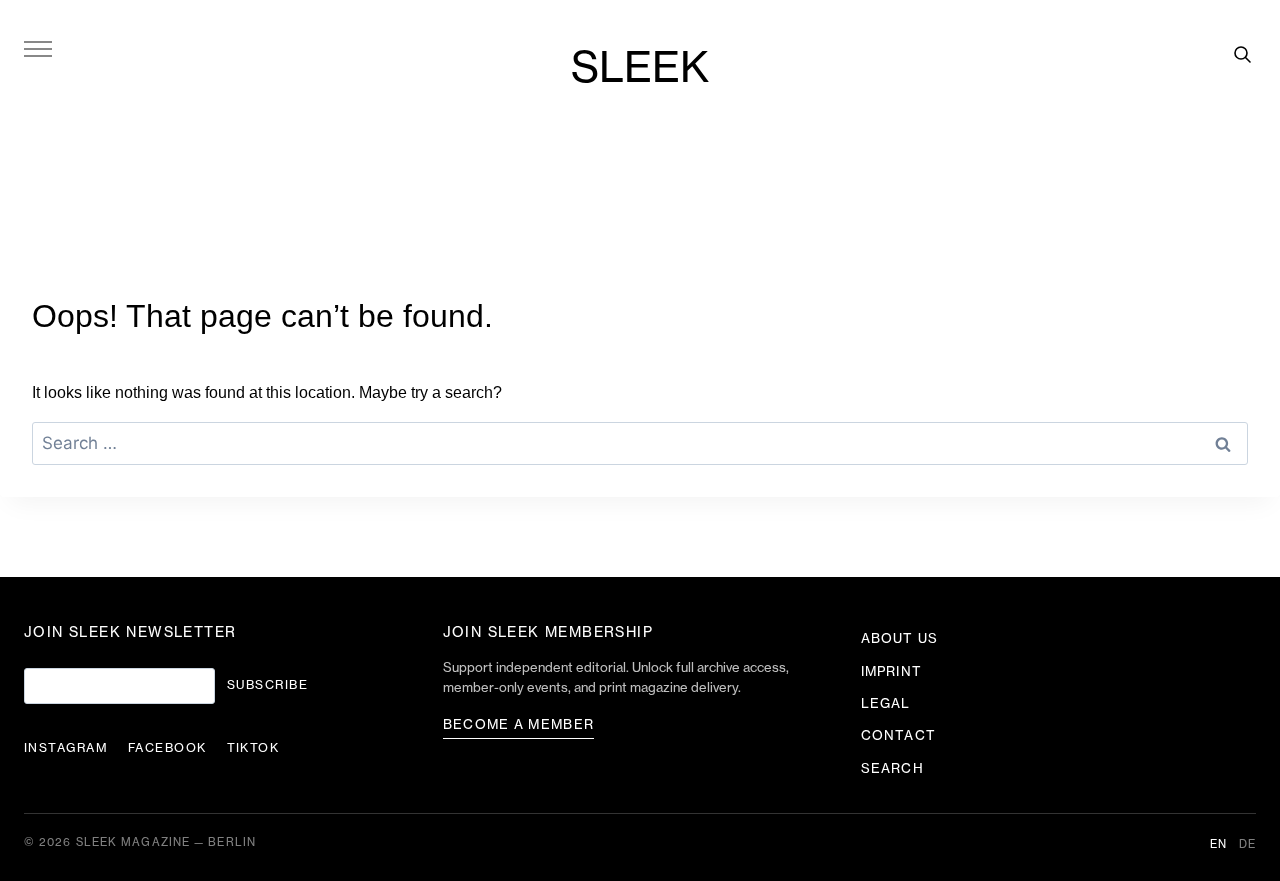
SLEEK (640, 69)
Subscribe (267, 685)
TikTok (253, 748)
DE (1247, 844)
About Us (899, 638)
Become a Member (519, 724)
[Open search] (1242, 54)
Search (892, 768)
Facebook (167, 748)
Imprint (891, 671)
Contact (898, 735)
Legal (885, 703)
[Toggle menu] (38, 48)
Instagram (66, 748)
